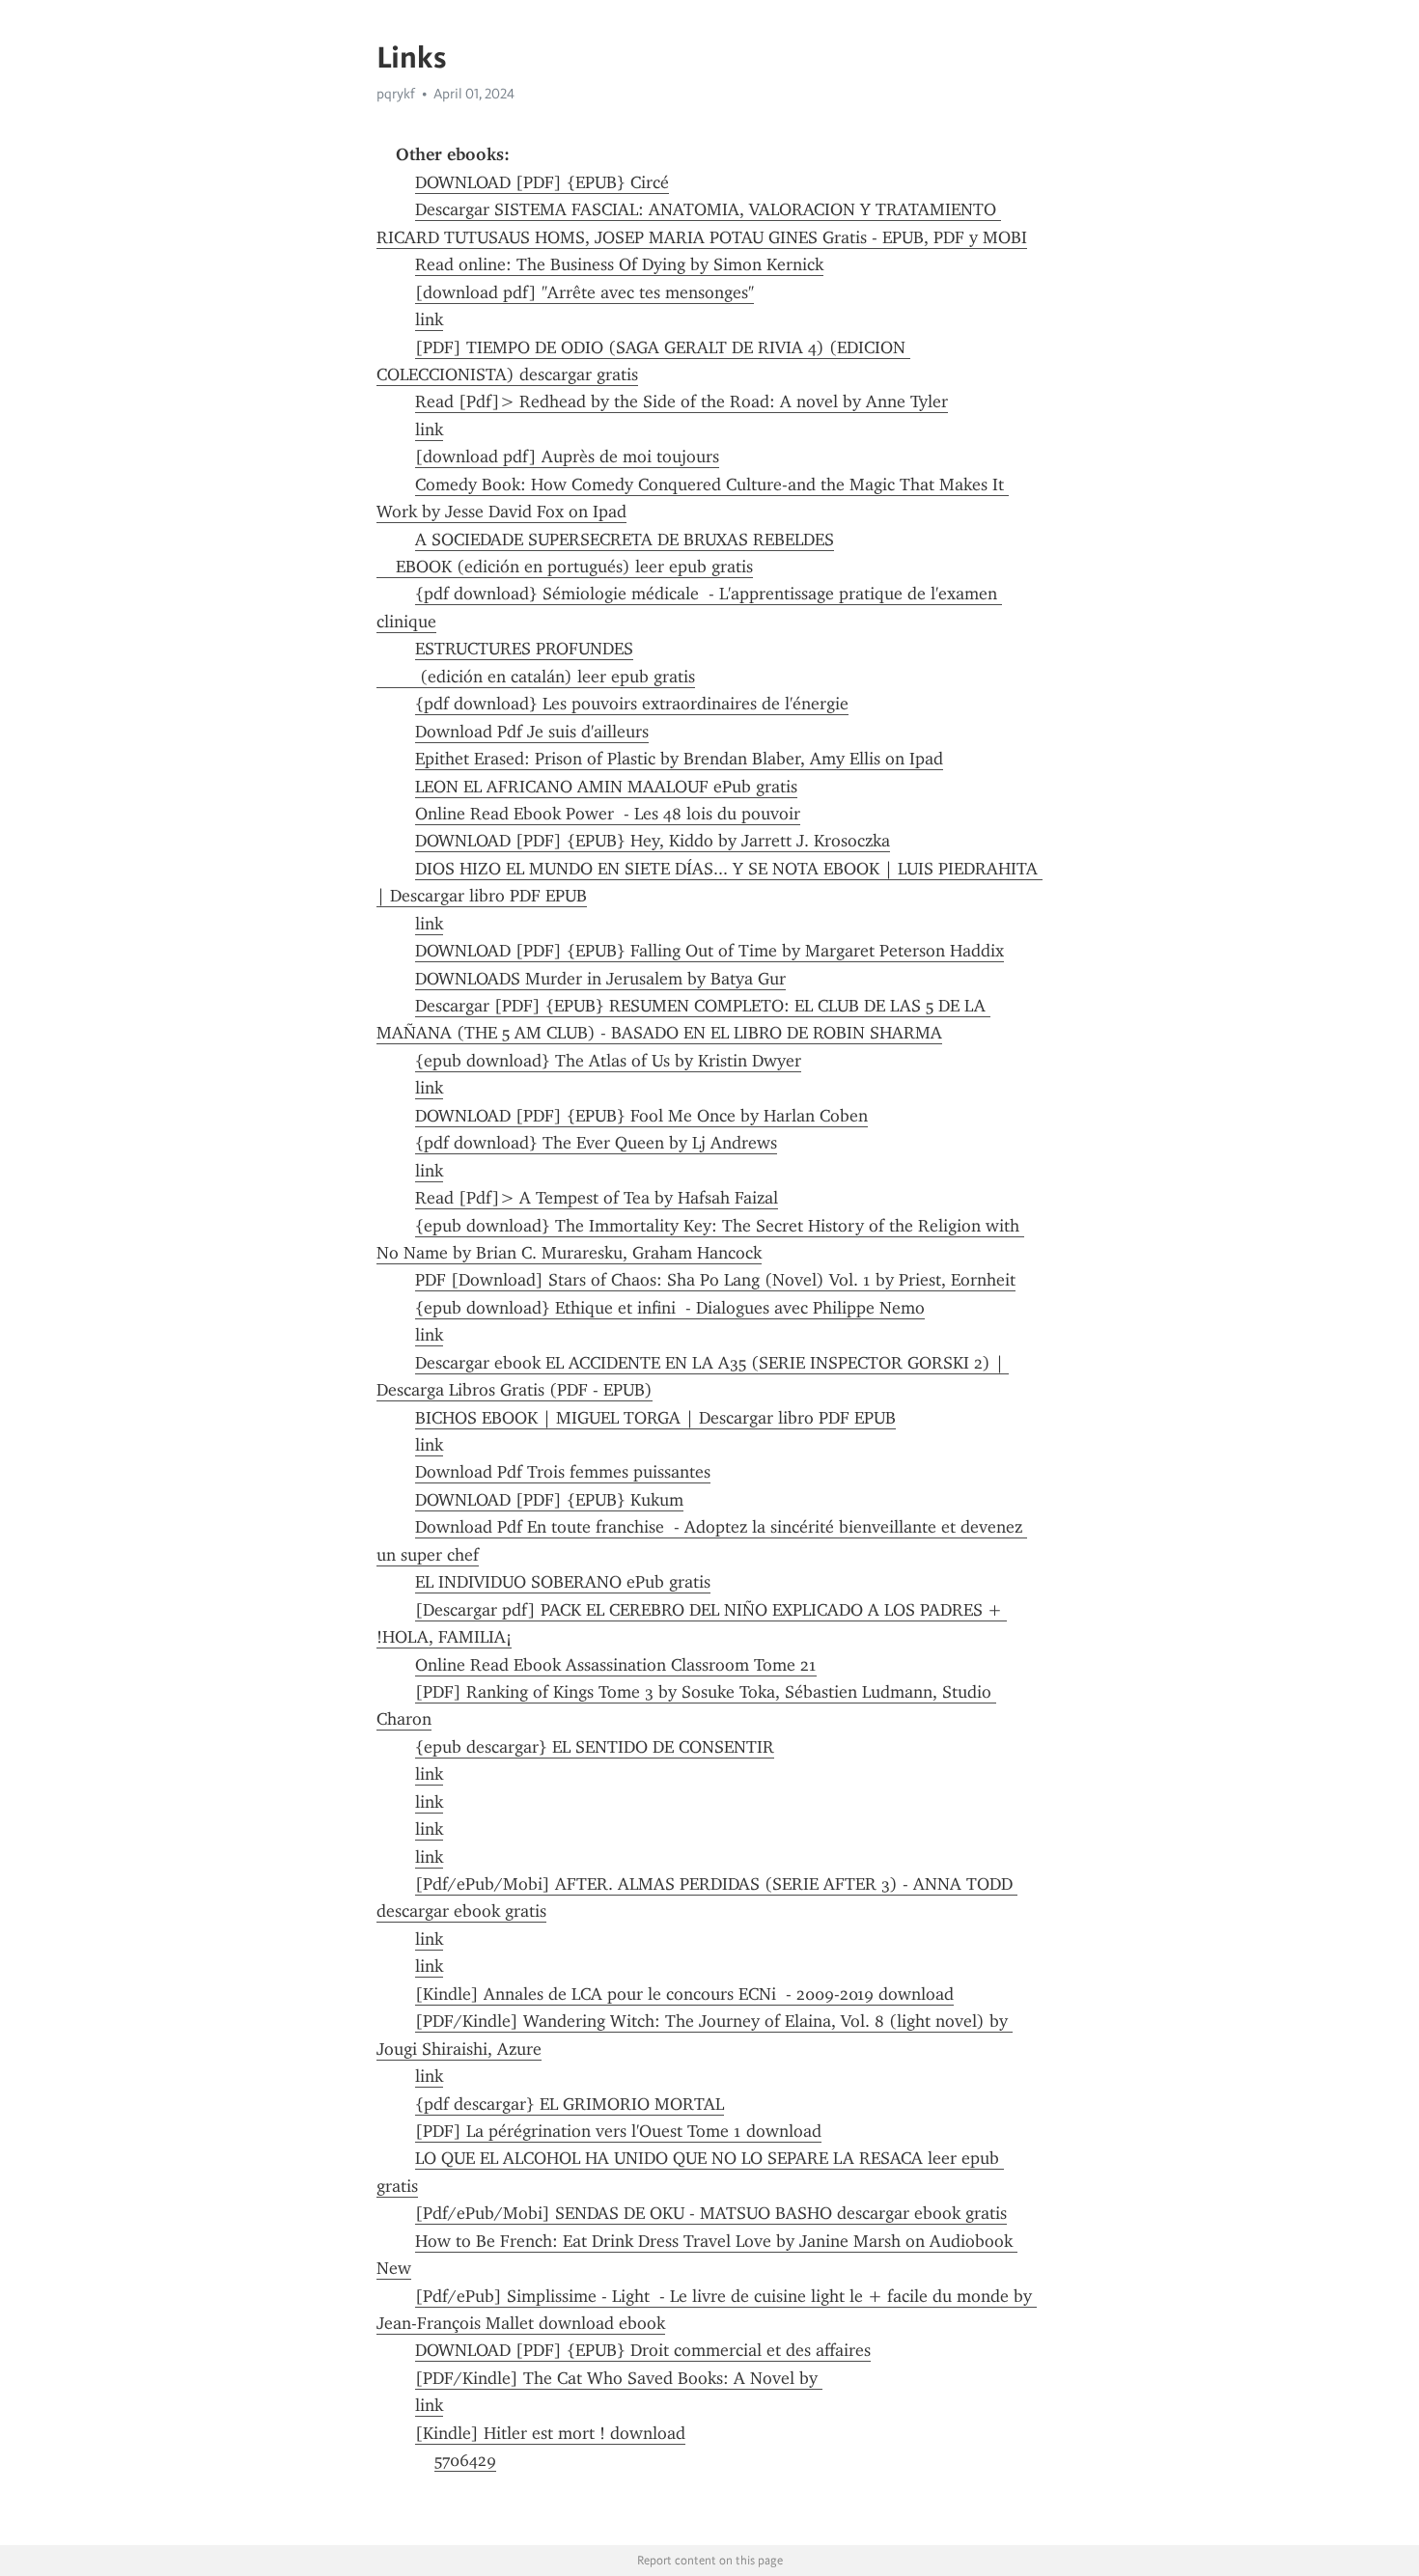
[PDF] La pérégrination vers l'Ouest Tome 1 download (618, 2131)
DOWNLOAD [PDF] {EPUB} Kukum (549, 1500)
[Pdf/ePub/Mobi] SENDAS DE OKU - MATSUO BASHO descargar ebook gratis (711, 2213)
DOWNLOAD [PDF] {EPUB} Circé (542, 182)
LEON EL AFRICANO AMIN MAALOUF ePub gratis (606, 787)
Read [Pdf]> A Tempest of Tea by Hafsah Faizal (597, 1198)
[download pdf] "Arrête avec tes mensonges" (584, 292)
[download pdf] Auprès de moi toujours (567, 457)
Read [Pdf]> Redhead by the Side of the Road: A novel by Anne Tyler (682, 402)
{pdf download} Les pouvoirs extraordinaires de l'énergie (632, 704)
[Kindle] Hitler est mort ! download (550, 2433)
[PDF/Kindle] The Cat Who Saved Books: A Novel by (619, 2378)
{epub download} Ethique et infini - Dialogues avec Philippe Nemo (670, 1308)
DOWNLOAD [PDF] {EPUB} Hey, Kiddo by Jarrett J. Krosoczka (653, 841)
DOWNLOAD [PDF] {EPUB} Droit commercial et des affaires (643, 2350)
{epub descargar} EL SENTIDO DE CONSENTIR (595, 1747)
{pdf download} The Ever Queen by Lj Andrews (596, 1143)
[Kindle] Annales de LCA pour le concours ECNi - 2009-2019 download (684, 1994)
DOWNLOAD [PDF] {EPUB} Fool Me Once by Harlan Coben (641, 1116)
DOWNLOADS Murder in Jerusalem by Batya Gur (600, 979)
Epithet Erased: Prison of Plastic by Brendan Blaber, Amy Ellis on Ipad (679, 759)
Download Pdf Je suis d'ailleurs (532, 732)
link (429, 319)
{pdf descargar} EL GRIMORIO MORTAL (570, 2104)
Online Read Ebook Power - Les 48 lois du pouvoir (608, 814)
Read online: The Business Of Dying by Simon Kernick (619, 264)
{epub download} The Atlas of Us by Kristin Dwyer (608, 1061)
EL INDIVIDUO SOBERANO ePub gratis (563, 1582)
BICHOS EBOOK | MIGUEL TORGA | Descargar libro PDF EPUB (655, 1418)
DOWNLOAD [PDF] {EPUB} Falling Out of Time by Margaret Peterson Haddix (709, 951)
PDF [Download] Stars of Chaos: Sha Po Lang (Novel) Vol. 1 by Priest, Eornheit (715, 1280)
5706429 (465, 2460)
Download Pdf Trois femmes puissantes (563, 1472)
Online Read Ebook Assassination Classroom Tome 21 (616, 1665)
